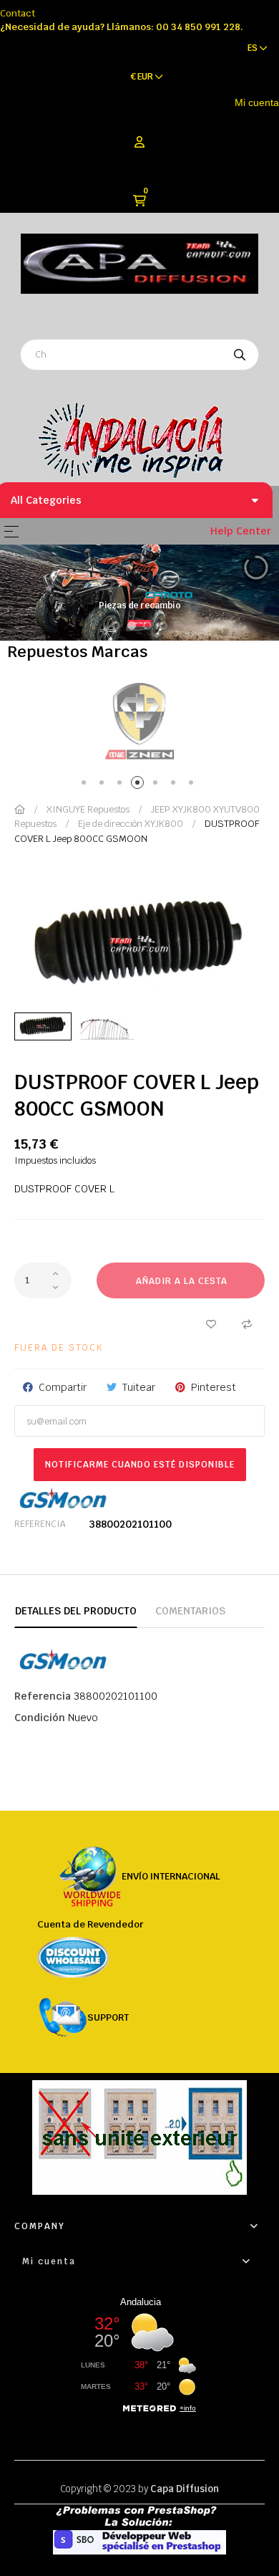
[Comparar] (247, 1323)
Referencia (40, 1524)
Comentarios (190, 1611)
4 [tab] (140, 785)
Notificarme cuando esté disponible (140, 1465)
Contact (18, 13)
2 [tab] (104, 785)
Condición (40, 1718)
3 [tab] (122, 785)
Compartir (63, 1387)
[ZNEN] (139, 720)
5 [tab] (158, 785)
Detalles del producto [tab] (76, 1611)
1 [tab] (86, 785)
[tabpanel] (139, 720)
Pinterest (214, 1387)
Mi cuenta (257, 102)
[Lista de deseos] (211, 1323)
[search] (240, 355)
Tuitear (139, 1387)
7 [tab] (194, 785)
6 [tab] (176, 785)
